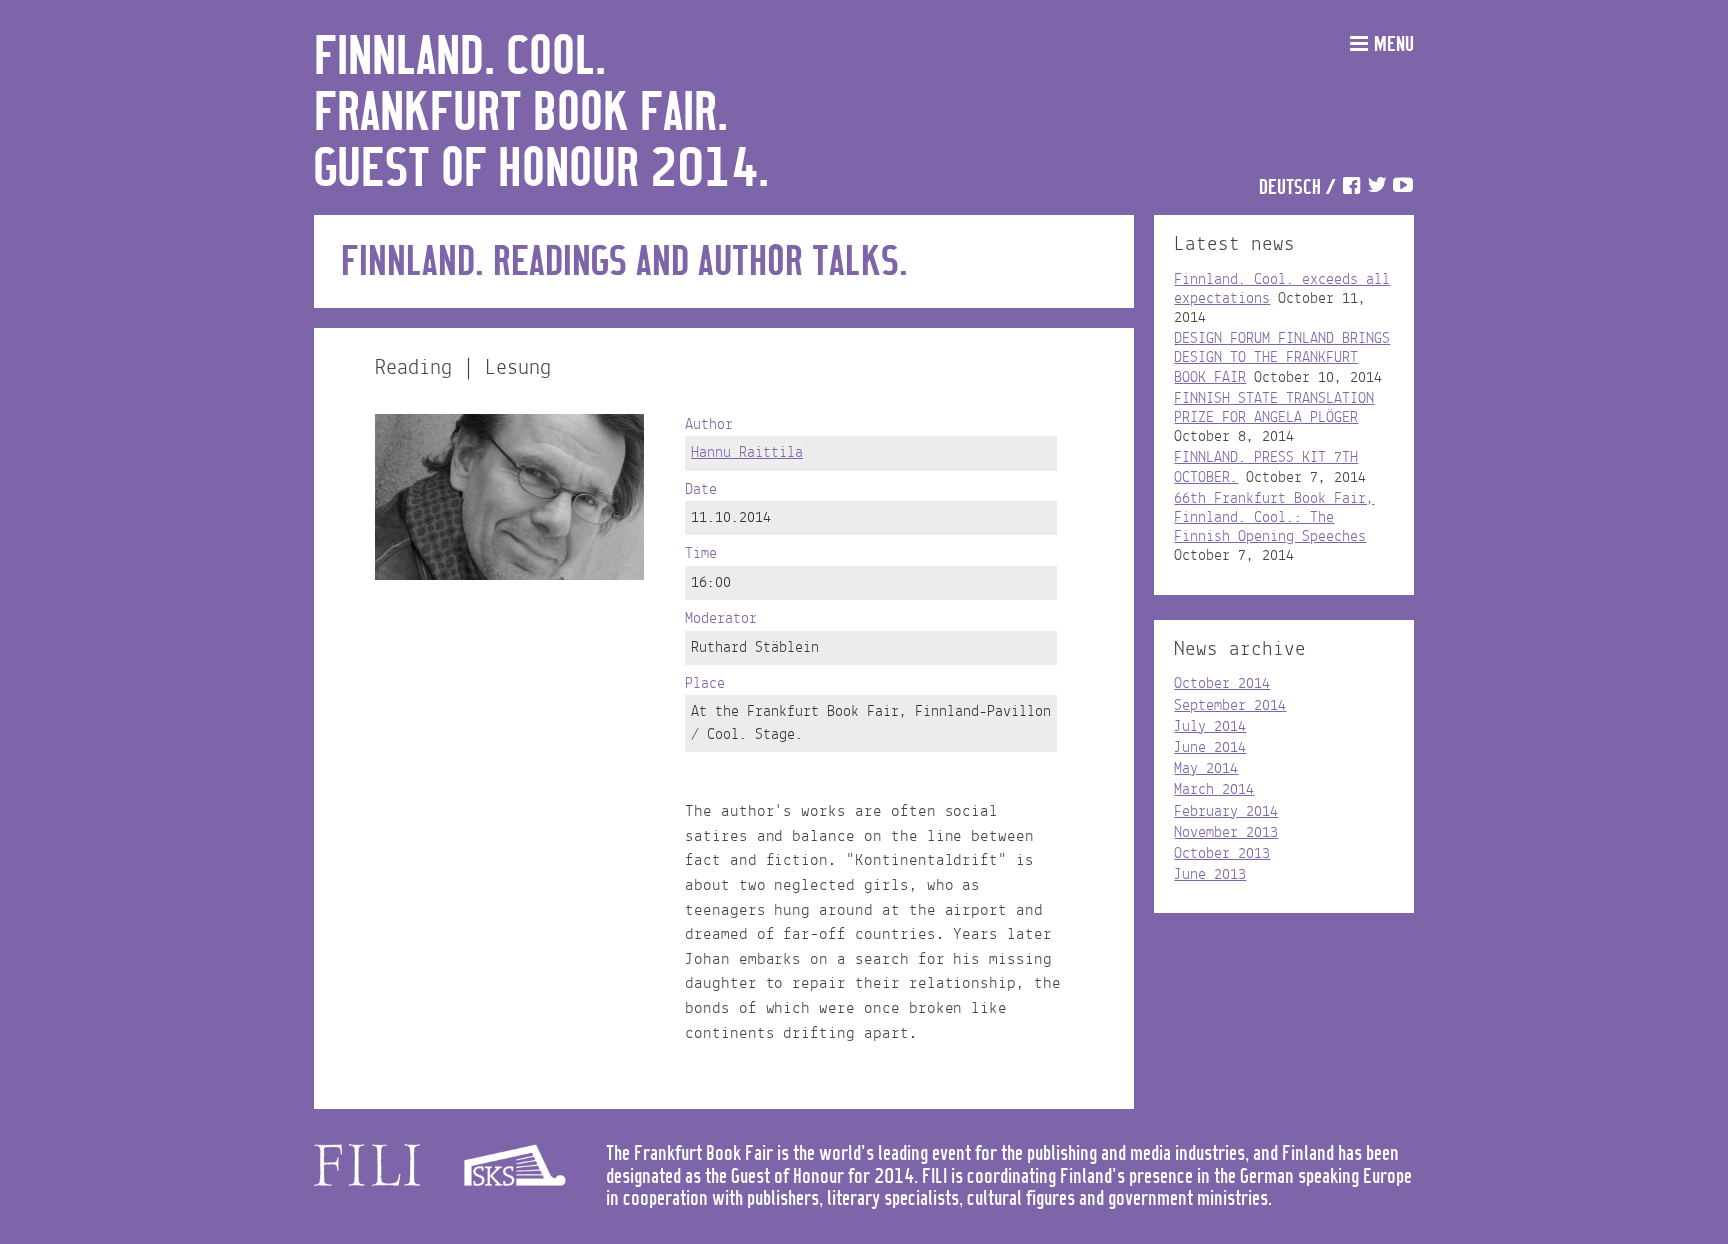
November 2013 (1226, 833)
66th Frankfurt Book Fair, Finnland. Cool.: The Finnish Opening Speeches (1274, 518)
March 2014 (1214, 790)
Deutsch (1290, 188)
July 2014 (1210, 727)
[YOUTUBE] (1403, 188)
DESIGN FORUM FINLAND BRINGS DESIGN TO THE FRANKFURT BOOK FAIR (1282, 358)
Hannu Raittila (747, 453)
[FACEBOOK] (1351, 188)
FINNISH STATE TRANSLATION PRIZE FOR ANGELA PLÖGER (1274, 408)
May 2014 (1206, 769)
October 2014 (1222, 684)
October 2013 (1222, 854)
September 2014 (1230, 706)
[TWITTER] (1377, 188)
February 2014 (1226, 812)
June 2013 (1210, 875)
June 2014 (1210, 748)
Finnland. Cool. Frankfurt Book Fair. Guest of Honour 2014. (541, 114)
